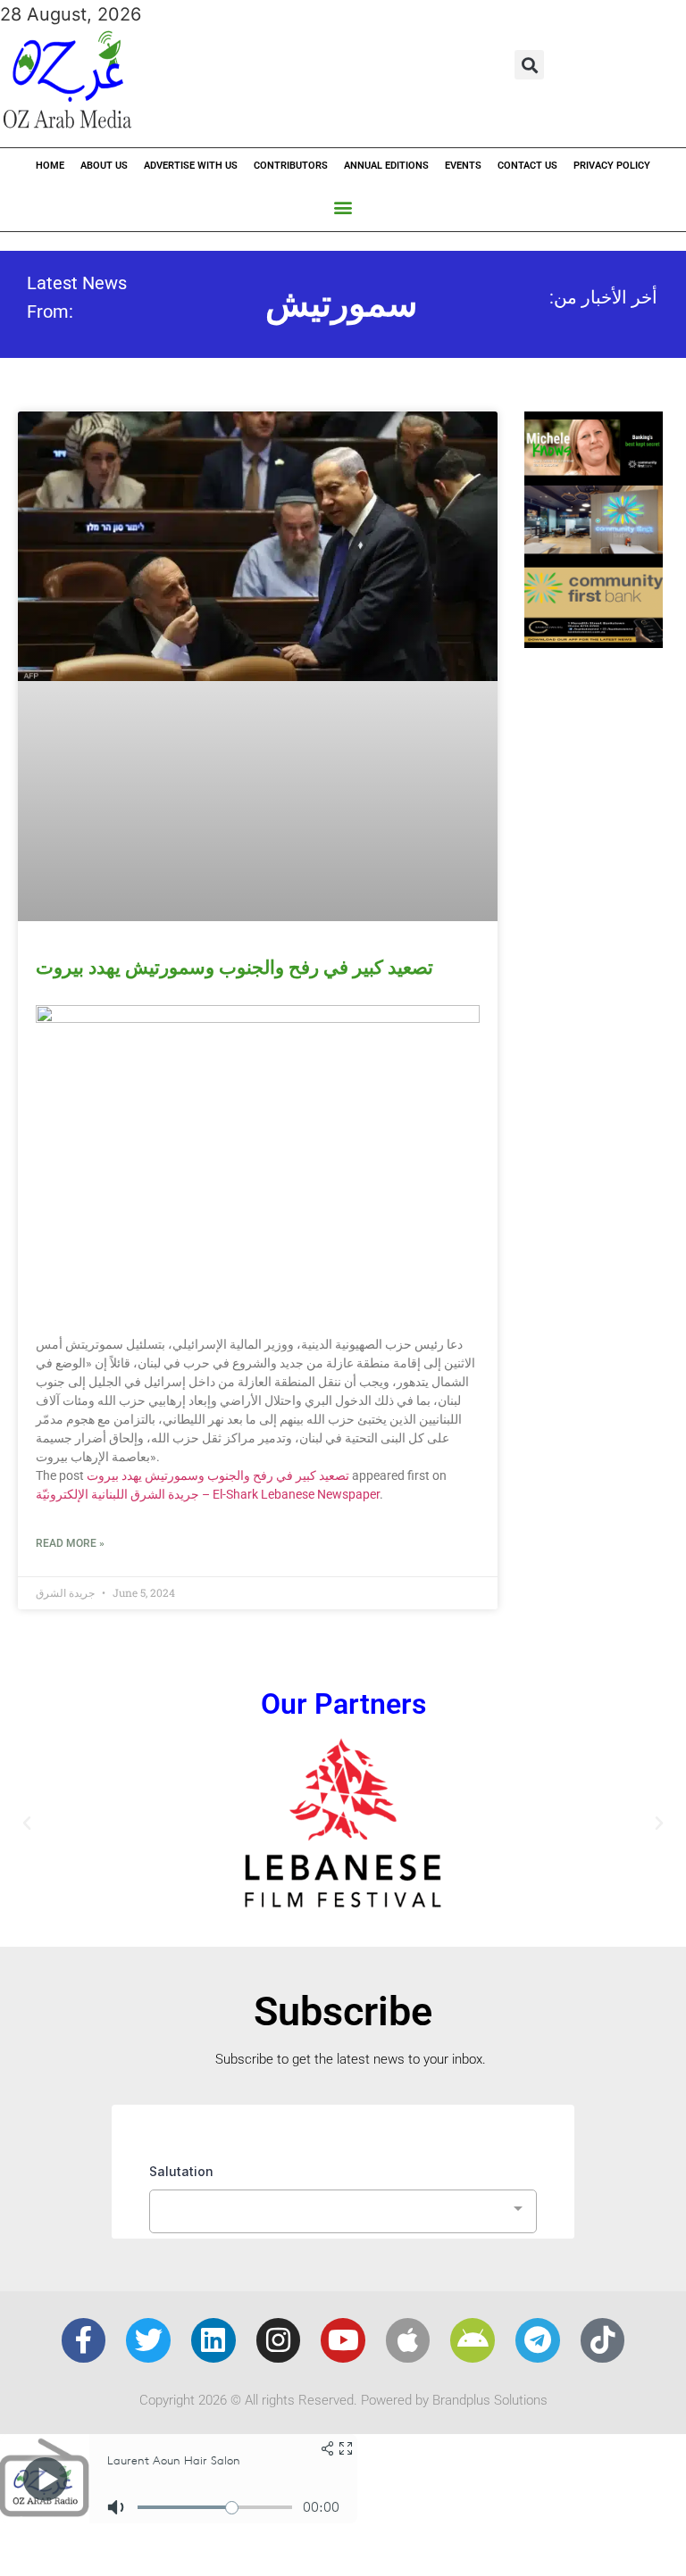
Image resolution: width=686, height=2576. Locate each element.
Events (463, 166)
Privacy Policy (612, 166)
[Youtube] (343, 2340)
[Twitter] (148, 2340)
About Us (104, 166)
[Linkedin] (213, 2340)
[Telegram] (538, 2340)
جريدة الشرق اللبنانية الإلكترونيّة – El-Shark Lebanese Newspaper (208, 1494)
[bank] (594, 642)
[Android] (473, 2340)
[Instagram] (279, 2340)
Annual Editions (386, 166)
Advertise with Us (191, 166)
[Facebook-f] (84, 2340)
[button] (529, 65)
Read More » (70, 1543)
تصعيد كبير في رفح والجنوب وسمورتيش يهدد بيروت (234, 968)
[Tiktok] (603, 2340)
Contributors (291, 166)
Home (50, 166)
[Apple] (408, 2340)
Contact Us (527, 166)
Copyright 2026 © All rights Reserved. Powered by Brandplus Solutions (343, 2400)
